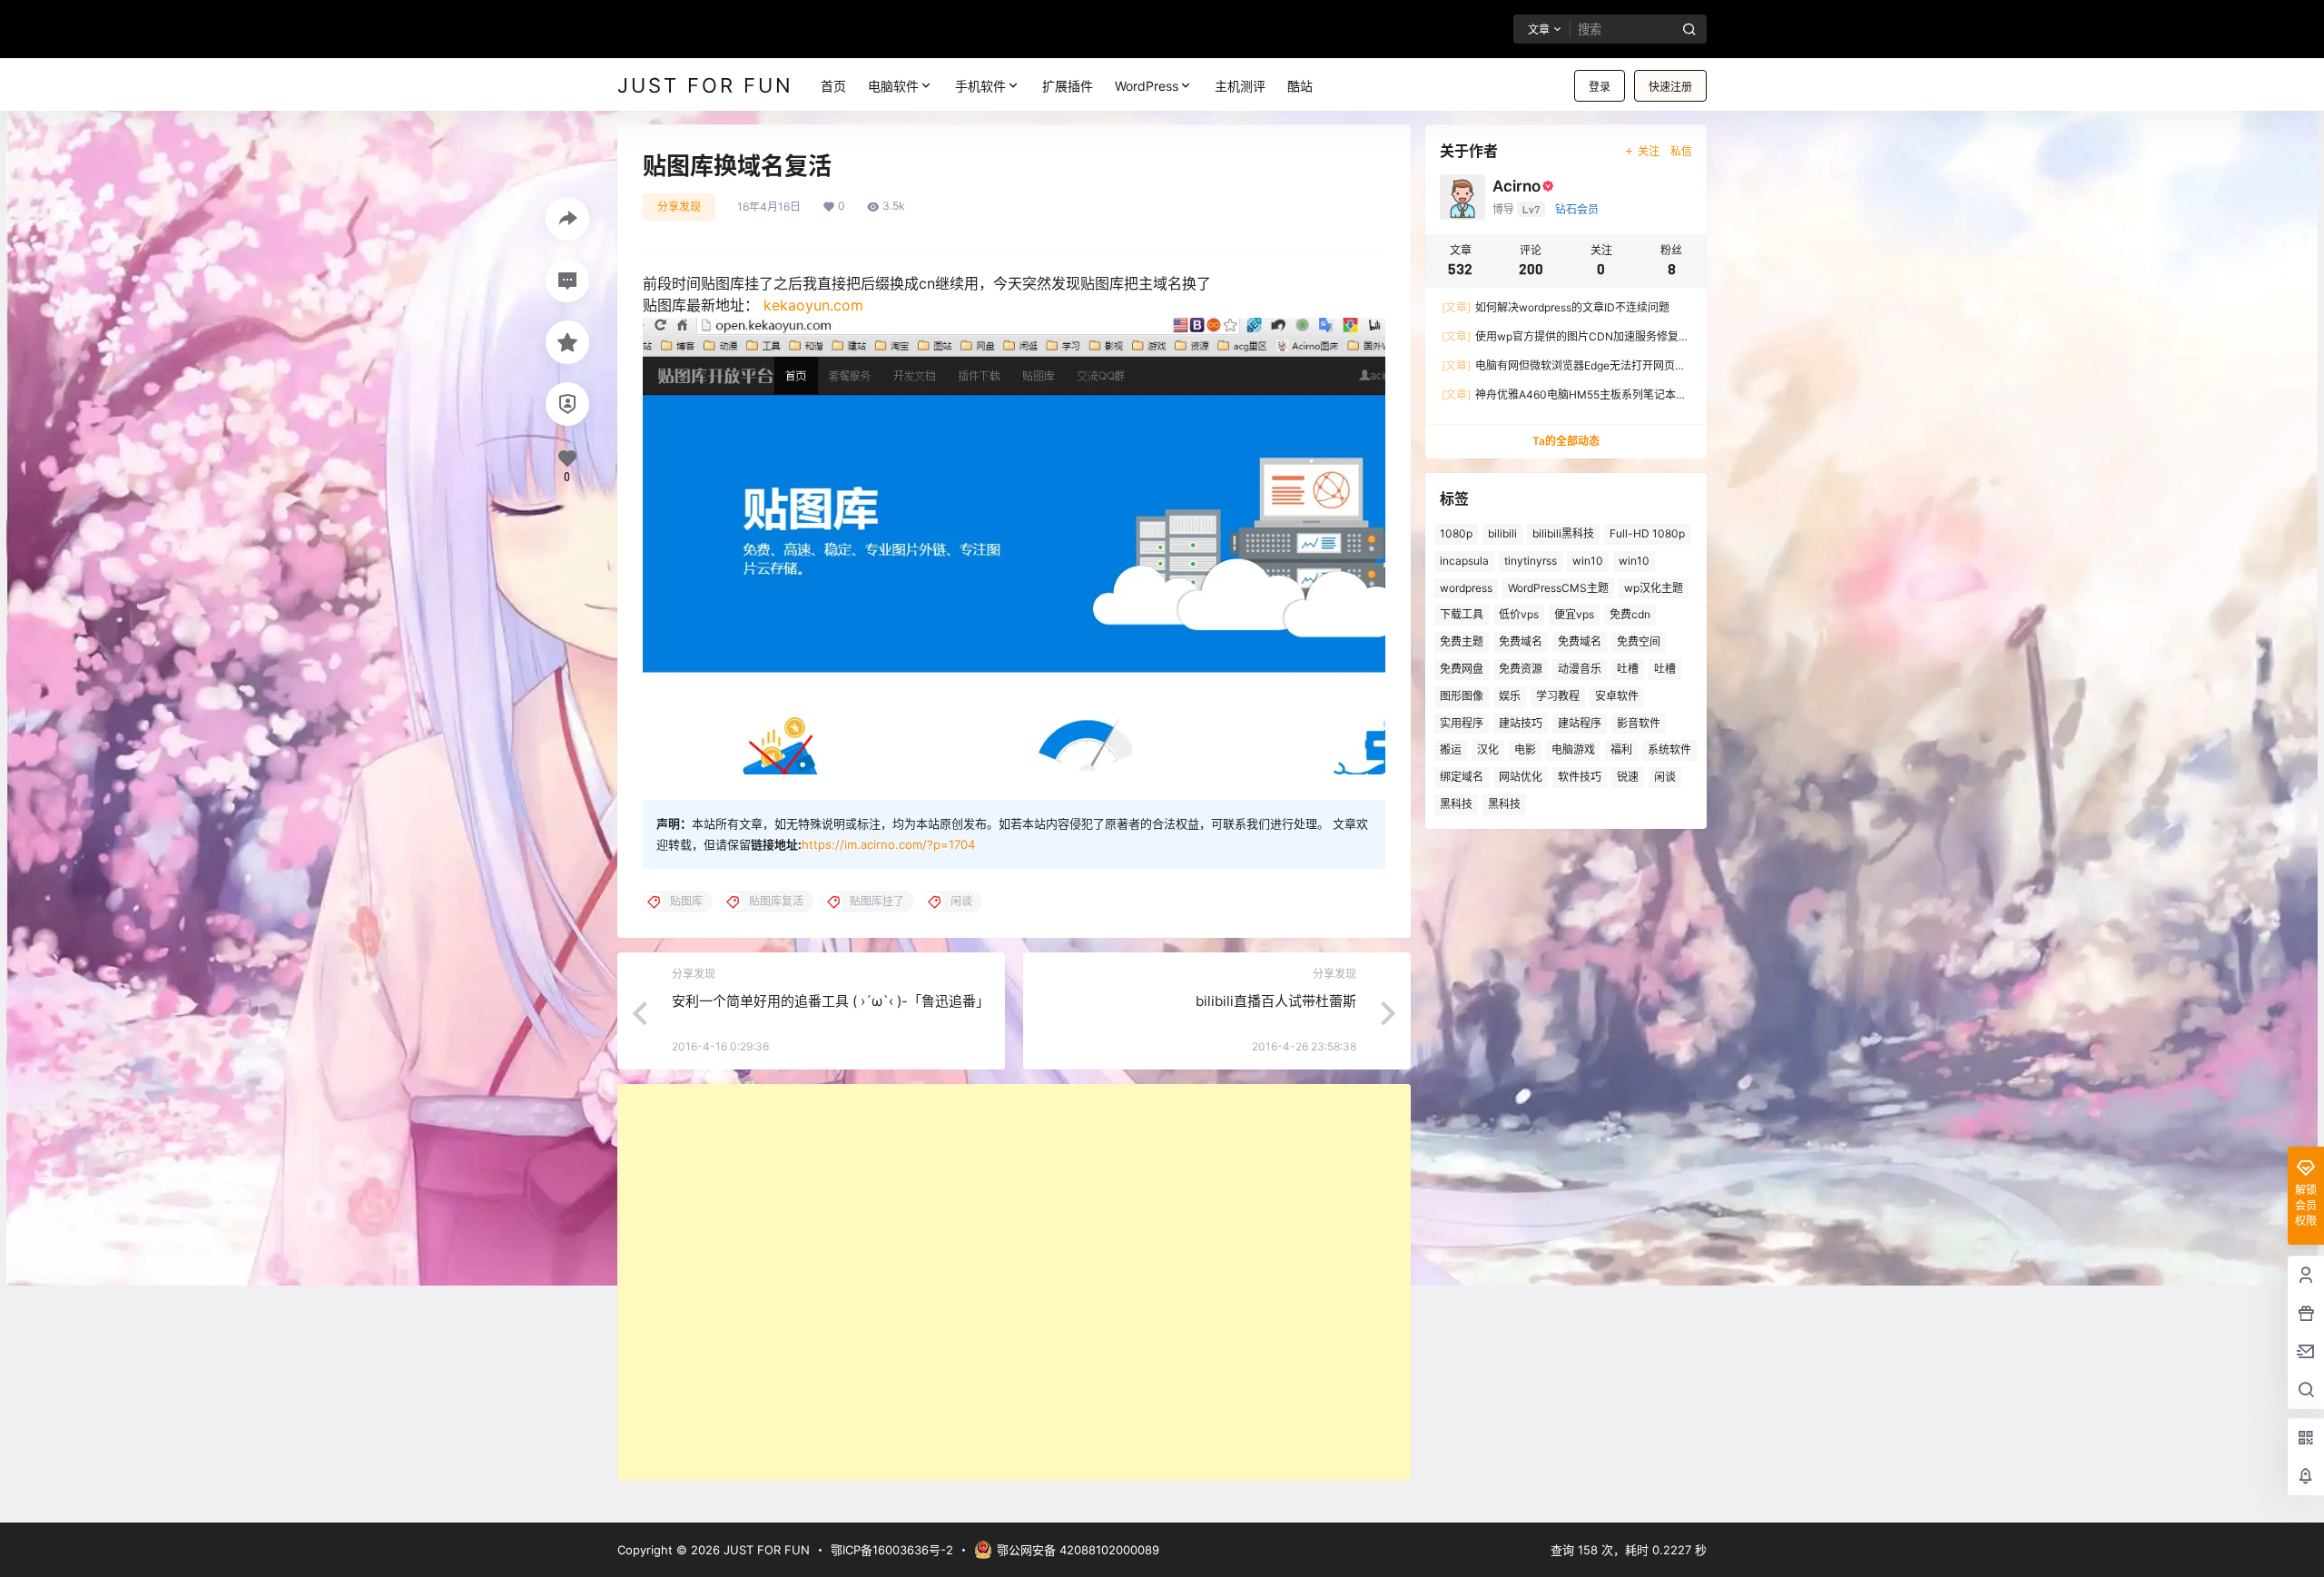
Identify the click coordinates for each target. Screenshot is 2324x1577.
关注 (1649, 151)
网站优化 (1521, 777)
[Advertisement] (1014, 1282)
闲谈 (1665, 777)
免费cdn (1630, 614)
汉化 (1488, 749)
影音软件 (1639, 723)
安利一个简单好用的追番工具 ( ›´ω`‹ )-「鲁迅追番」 (831, 1001)
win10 (1588, 561)
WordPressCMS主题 (1558, 588)
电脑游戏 (1573, 749)
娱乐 (1510, 696)
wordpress (1466, 588)
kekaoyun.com (813, 305)
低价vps (1519, 614)
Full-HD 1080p (1647, 533)
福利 (1621, 749)
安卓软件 (1617, 696)
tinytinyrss (1531, 561)
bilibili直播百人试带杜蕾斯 (1276, 1001)
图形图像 (1462, 696)
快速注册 (1670, 87)
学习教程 (1558, 696)
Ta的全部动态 (1566, 441)
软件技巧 (1580, 777)
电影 (1525, 749)
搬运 (1451, 749)
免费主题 (1462, 641)
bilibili (1502, 533)
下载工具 (1462, 614)
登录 (1600, 87)
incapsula (1464, 561)
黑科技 (1456, 804)
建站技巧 (1521, 723)
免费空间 (1639, 641)
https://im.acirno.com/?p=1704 (888, 844)
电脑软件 (893, 86)
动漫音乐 (1580, 669)
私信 (1681, 151)
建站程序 (1580, 723)
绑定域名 (1462, 777)
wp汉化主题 (1654, 588)
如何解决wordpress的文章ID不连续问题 (1556, 307)
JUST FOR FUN (765, 1550)
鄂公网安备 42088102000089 (1078, 1550)
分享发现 (679, 207)
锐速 (1628, 777)
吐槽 (1628, 669)
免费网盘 (1462, 669)
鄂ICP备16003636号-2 (892, 1550)
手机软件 (980, 86)
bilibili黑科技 (1563, 533)
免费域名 (1521, 641)
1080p (1456, 533)
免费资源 (1521, 669)
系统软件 (1669, 749)
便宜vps (1574, 614)
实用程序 (1462, 723)
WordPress (1147, 86)
